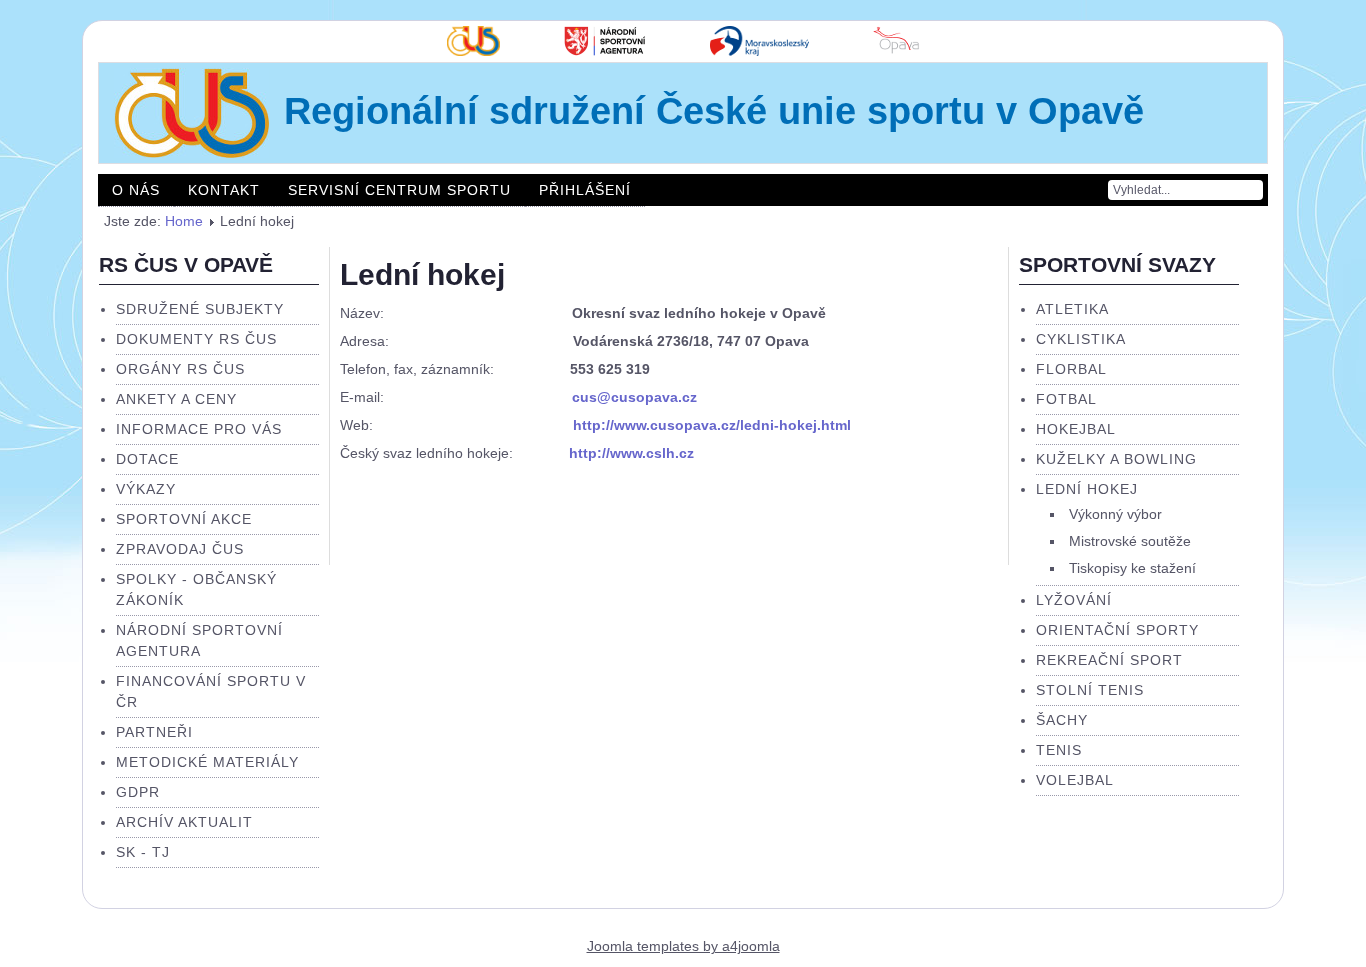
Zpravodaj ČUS (180, 549)
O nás (136, 190)
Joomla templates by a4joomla (683, 946)
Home (184, 221)
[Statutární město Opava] (896, 51)
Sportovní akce (184, 519)
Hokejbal (1076, 429)
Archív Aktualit (184, 822)
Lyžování (1074, 600)
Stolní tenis (1090, 690)
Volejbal (1075, 780)
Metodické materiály (207, 762)
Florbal (1071, 369)
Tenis (1059, 750)
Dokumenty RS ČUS (196, 339)
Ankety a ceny (176, 399)
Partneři (154, 732)
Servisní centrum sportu (399, 190)
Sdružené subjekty (200, 309)
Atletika (1072, 309)
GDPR (138, 792)
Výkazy (146, 489)
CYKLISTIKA (1081, 339)
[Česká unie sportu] (473, 51)
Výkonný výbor (1115, 514)
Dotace (147, 459)
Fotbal (1066, 399)
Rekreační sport (1109, 660)
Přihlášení (585, 190)
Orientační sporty (1117, 630)
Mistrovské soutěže (1130, 541)
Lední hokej (422, 274)
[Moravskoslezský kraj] (759, 51)
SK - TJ (143, 852)
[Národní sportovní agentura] (605, 51)
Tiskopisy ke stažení (1132, 568)
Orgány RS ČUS (180, 369)
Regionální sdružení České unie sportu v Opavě (714, 111)
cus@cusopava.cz (634, 397)
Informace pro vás (199, 429)
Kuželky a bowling (1116, 459)
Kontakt (224, 190)
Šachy (1062, 720)
